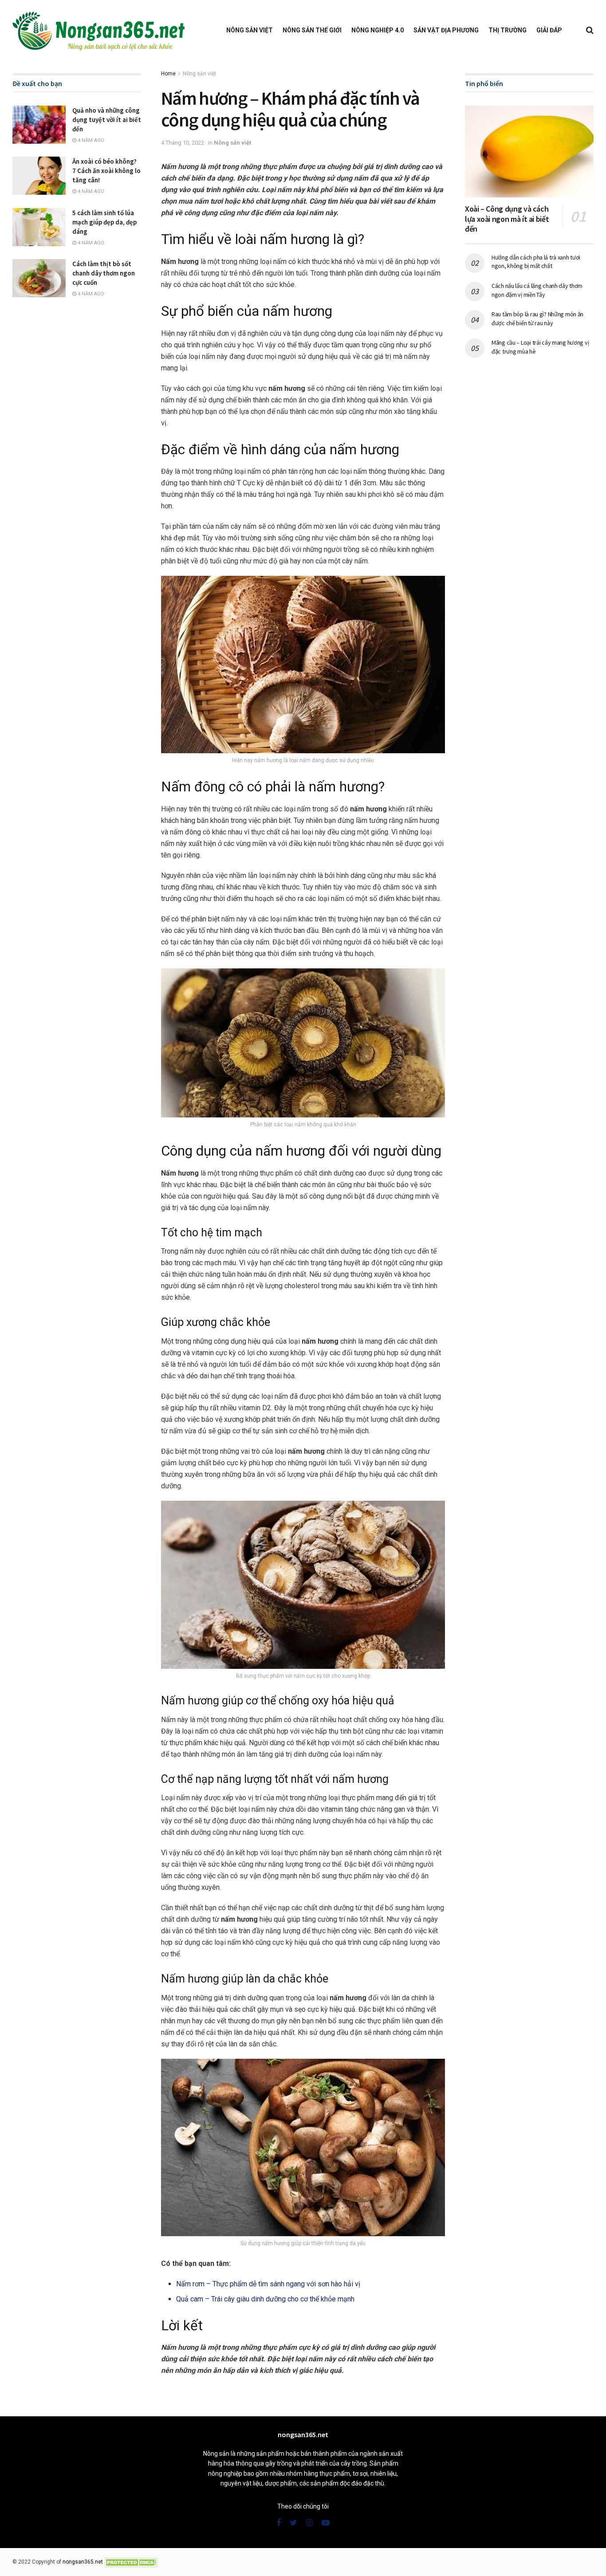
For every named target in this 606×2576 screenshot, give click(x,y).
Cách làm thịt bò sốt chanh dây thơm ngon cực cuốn (104, 273)
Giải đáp (549, 30)
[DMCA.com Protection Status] (131, 2562)
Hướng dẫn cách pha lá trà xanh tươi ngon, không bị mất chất (536, 262)
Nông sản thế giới (312, 30)
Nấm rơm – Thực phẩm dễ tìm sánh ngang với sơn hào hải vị (268, 2284)
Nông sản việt (250, 30)
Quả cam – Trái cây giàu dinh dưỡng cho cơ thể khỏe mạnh (265, 2299)
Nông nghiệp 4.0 (378, 30)
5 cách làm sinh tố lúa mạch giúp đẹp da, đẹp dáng (104, 222)
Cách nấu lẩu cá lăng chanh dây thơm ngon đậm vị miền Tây (537, 290)
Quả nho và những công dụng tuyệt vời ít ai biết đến (107, 120)
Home (168, 74)
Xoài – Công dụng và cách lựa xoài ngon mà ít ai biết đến (507, 219)
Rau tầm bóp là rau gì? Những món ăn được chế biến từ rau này (537, 319)
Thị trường (508, 30)
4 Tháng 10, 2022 (183, 143)
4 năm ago (90, 140)
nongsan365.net (83, 2562)
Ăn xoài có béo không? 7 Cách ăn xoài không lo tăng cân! (106, 171)
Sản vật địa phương (446, 30)
